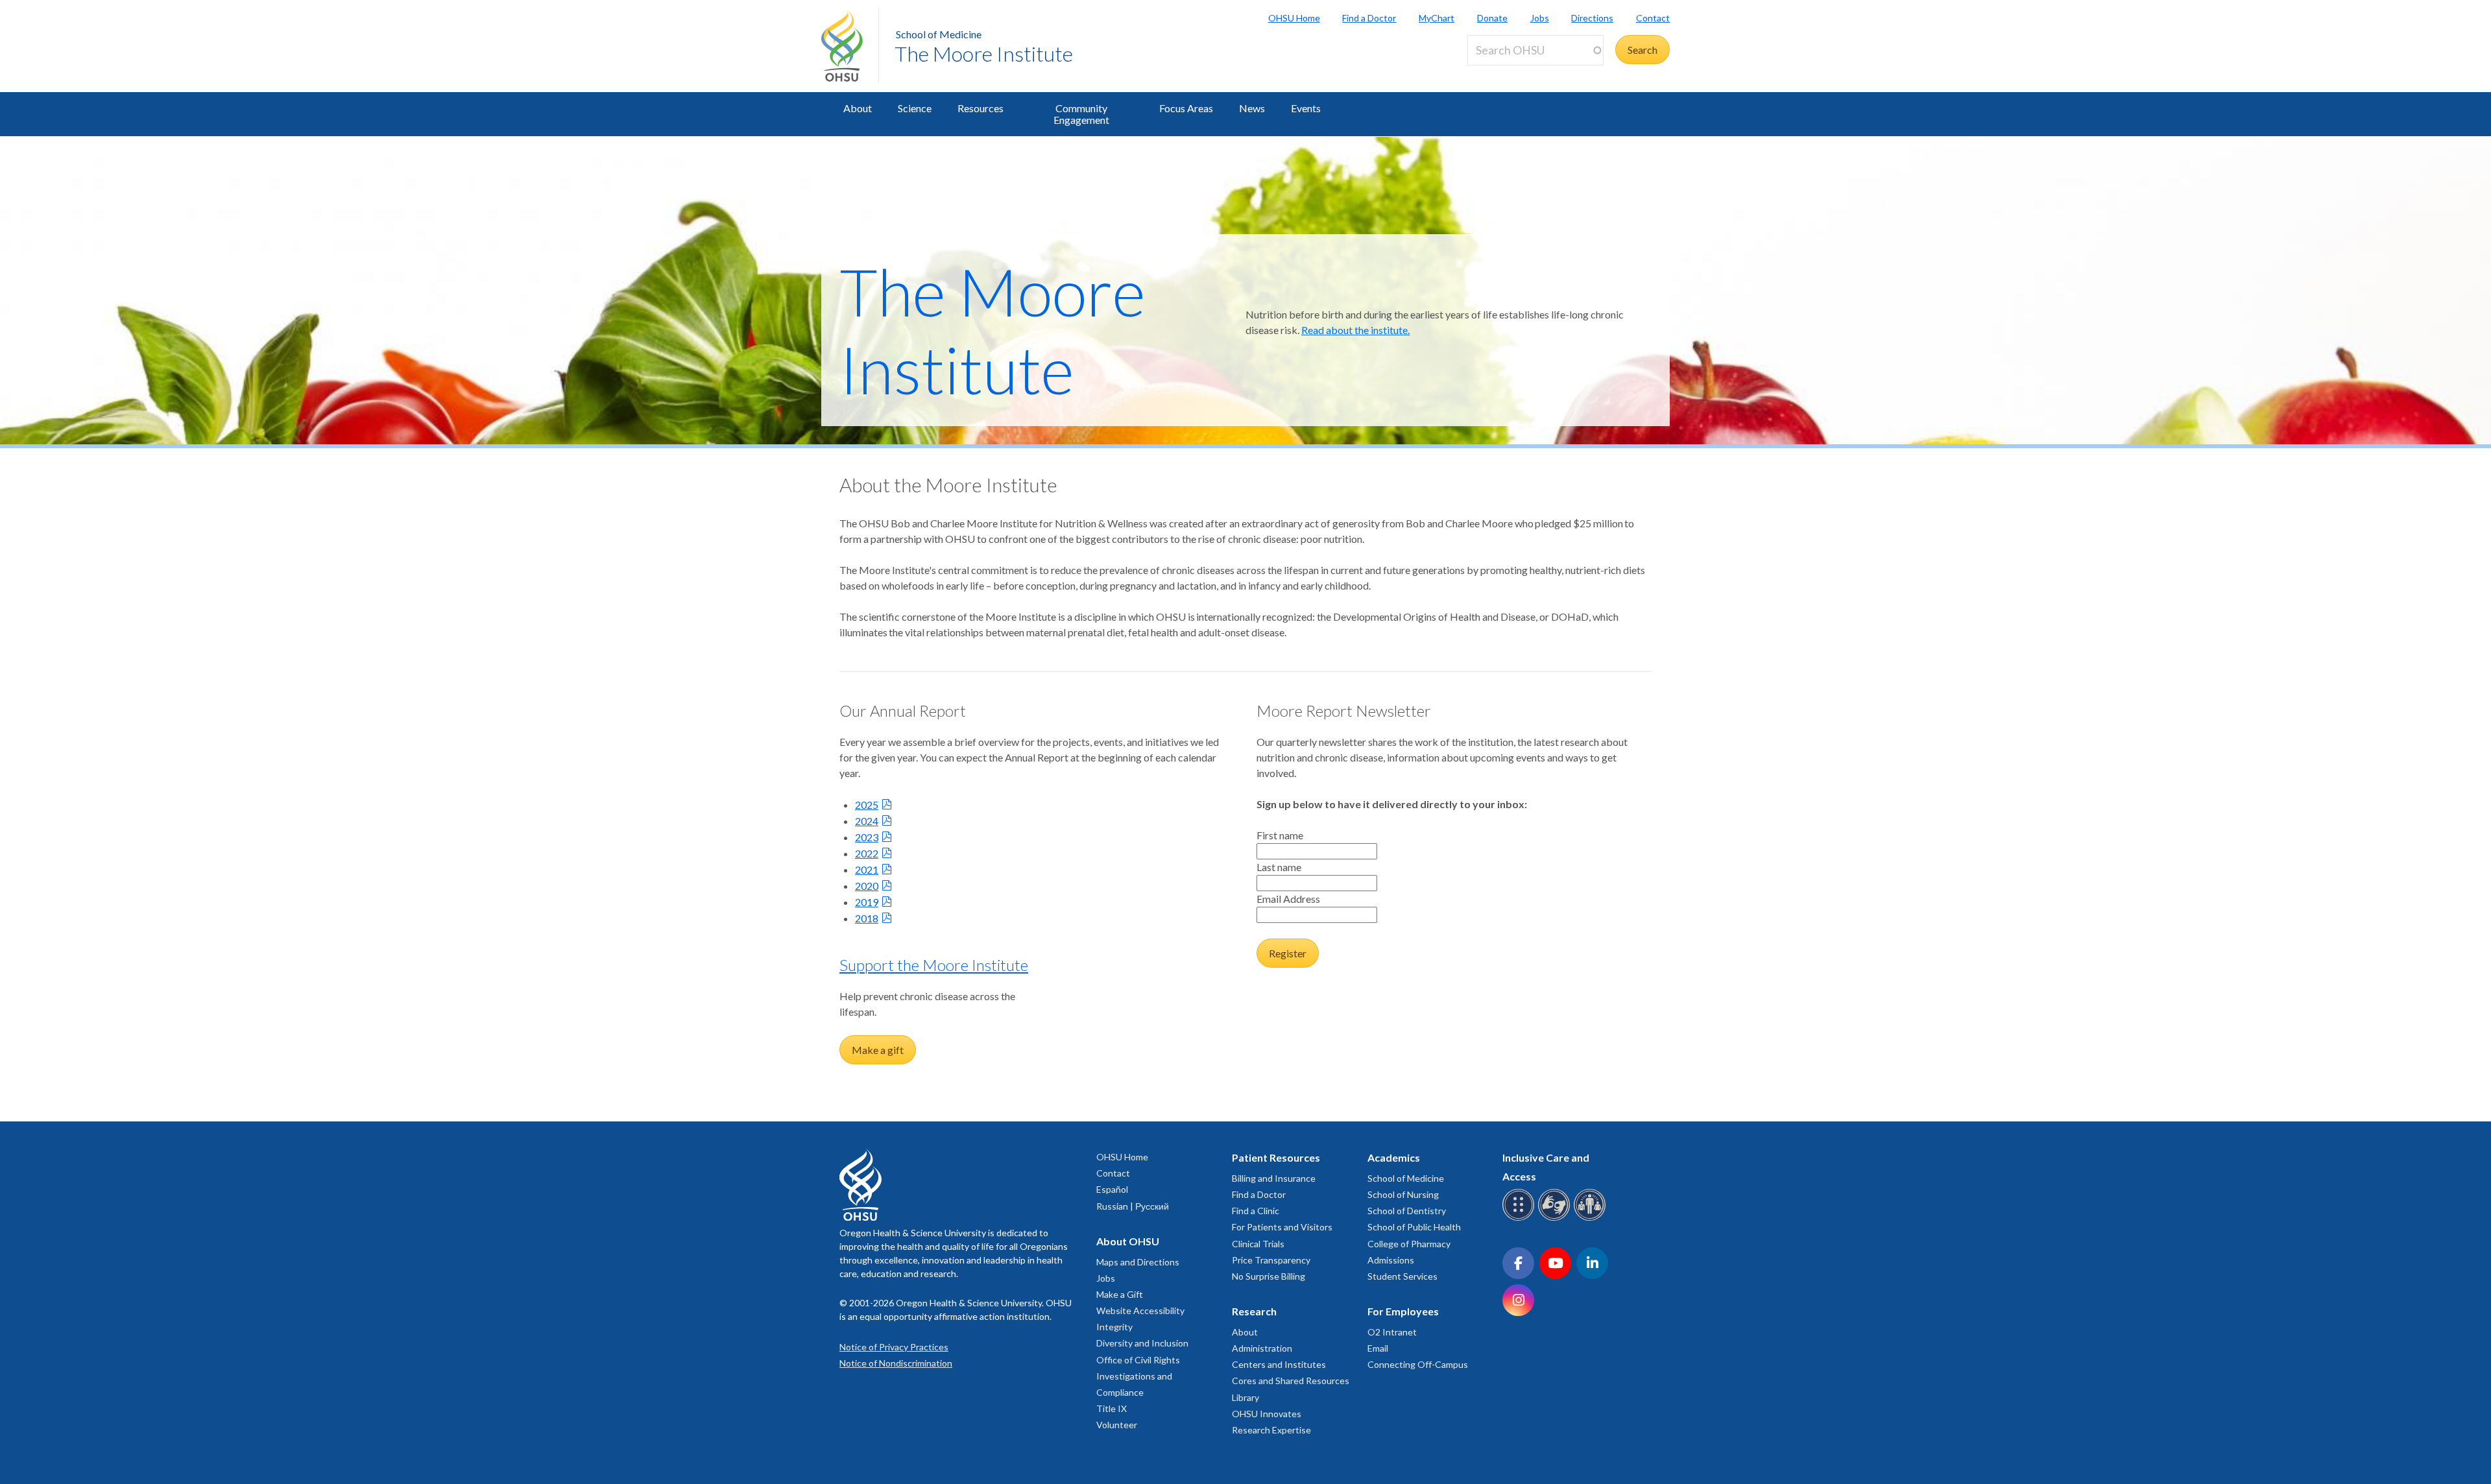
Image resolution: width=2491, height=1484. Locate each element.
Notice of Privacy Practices (894, 1347)
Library (1245, 1397)
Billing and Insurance (1274, 1178)
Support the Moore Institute (934, 965)
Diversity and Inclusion (1142, 1343)
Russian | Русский (1133, 1206)
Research (1254, 1311)
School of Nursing (1403, 1194)
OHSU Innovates (1267, 1414)
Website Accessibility (1140, 1310)
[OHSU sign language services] (1556, 1218)
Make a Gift (1120, 1294)
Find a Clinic (1256, 1211)
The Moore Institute (984, 54)
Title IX (1112, 1408)
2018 (867, 918)
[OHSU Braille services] (1520, 1218)
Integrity (1114, 1327)
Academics (1394, 1157)
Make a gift (878, 1050)
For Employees (1403, 1311)
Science (915, 108)
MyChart (1437, 18)
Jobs (1540, 18)
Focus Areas (1186, 108)
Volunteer (1117, 1425)
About (858, 108)
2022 (867, 853)
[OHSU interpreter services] (1592, 1218)
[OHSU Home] (850, 46)
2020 (867, 886)
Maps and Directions (1138, 1262)
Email (1378, 1348)
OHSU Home (1294, 18)
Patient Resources (1276, 1157)
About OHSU (1128, 1241)
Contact (1653, 18)
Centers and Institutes (1279, 1364)
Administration (1262, 1348)
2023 (867, 837)
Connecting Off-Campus (1418, 1364)
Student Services (1402, 1276)
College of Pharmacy (1409, 1244)
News (1252, 108)
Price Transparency (1271, 1260)
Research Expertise (1271, 1430)
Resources (981, 108)
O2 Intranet (1392, 1332)
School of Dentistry (1407, 1211)
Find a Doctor (1369, 18)
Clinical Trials (1258, 1244)
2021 (867, 869)
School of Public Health (1414, 1227)
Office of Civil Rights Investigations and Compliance (1138, 1376)
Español (1112, 1189)
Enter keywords (1508, 73)
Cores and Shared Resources (1291, 1381)
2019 (867, 902)
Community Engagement (1081, 114)
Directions (1592, 18)
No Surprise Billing (1269, 1276)
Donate (1492, 18)
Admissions (1391, 1260)
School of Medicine (939, 34)
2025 (867, 805)
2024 (867, 821)
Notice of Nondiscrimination (896, 1363)
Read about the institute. (1355, 330)
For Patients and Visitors (1282, 1227)
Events (1306, 108)
